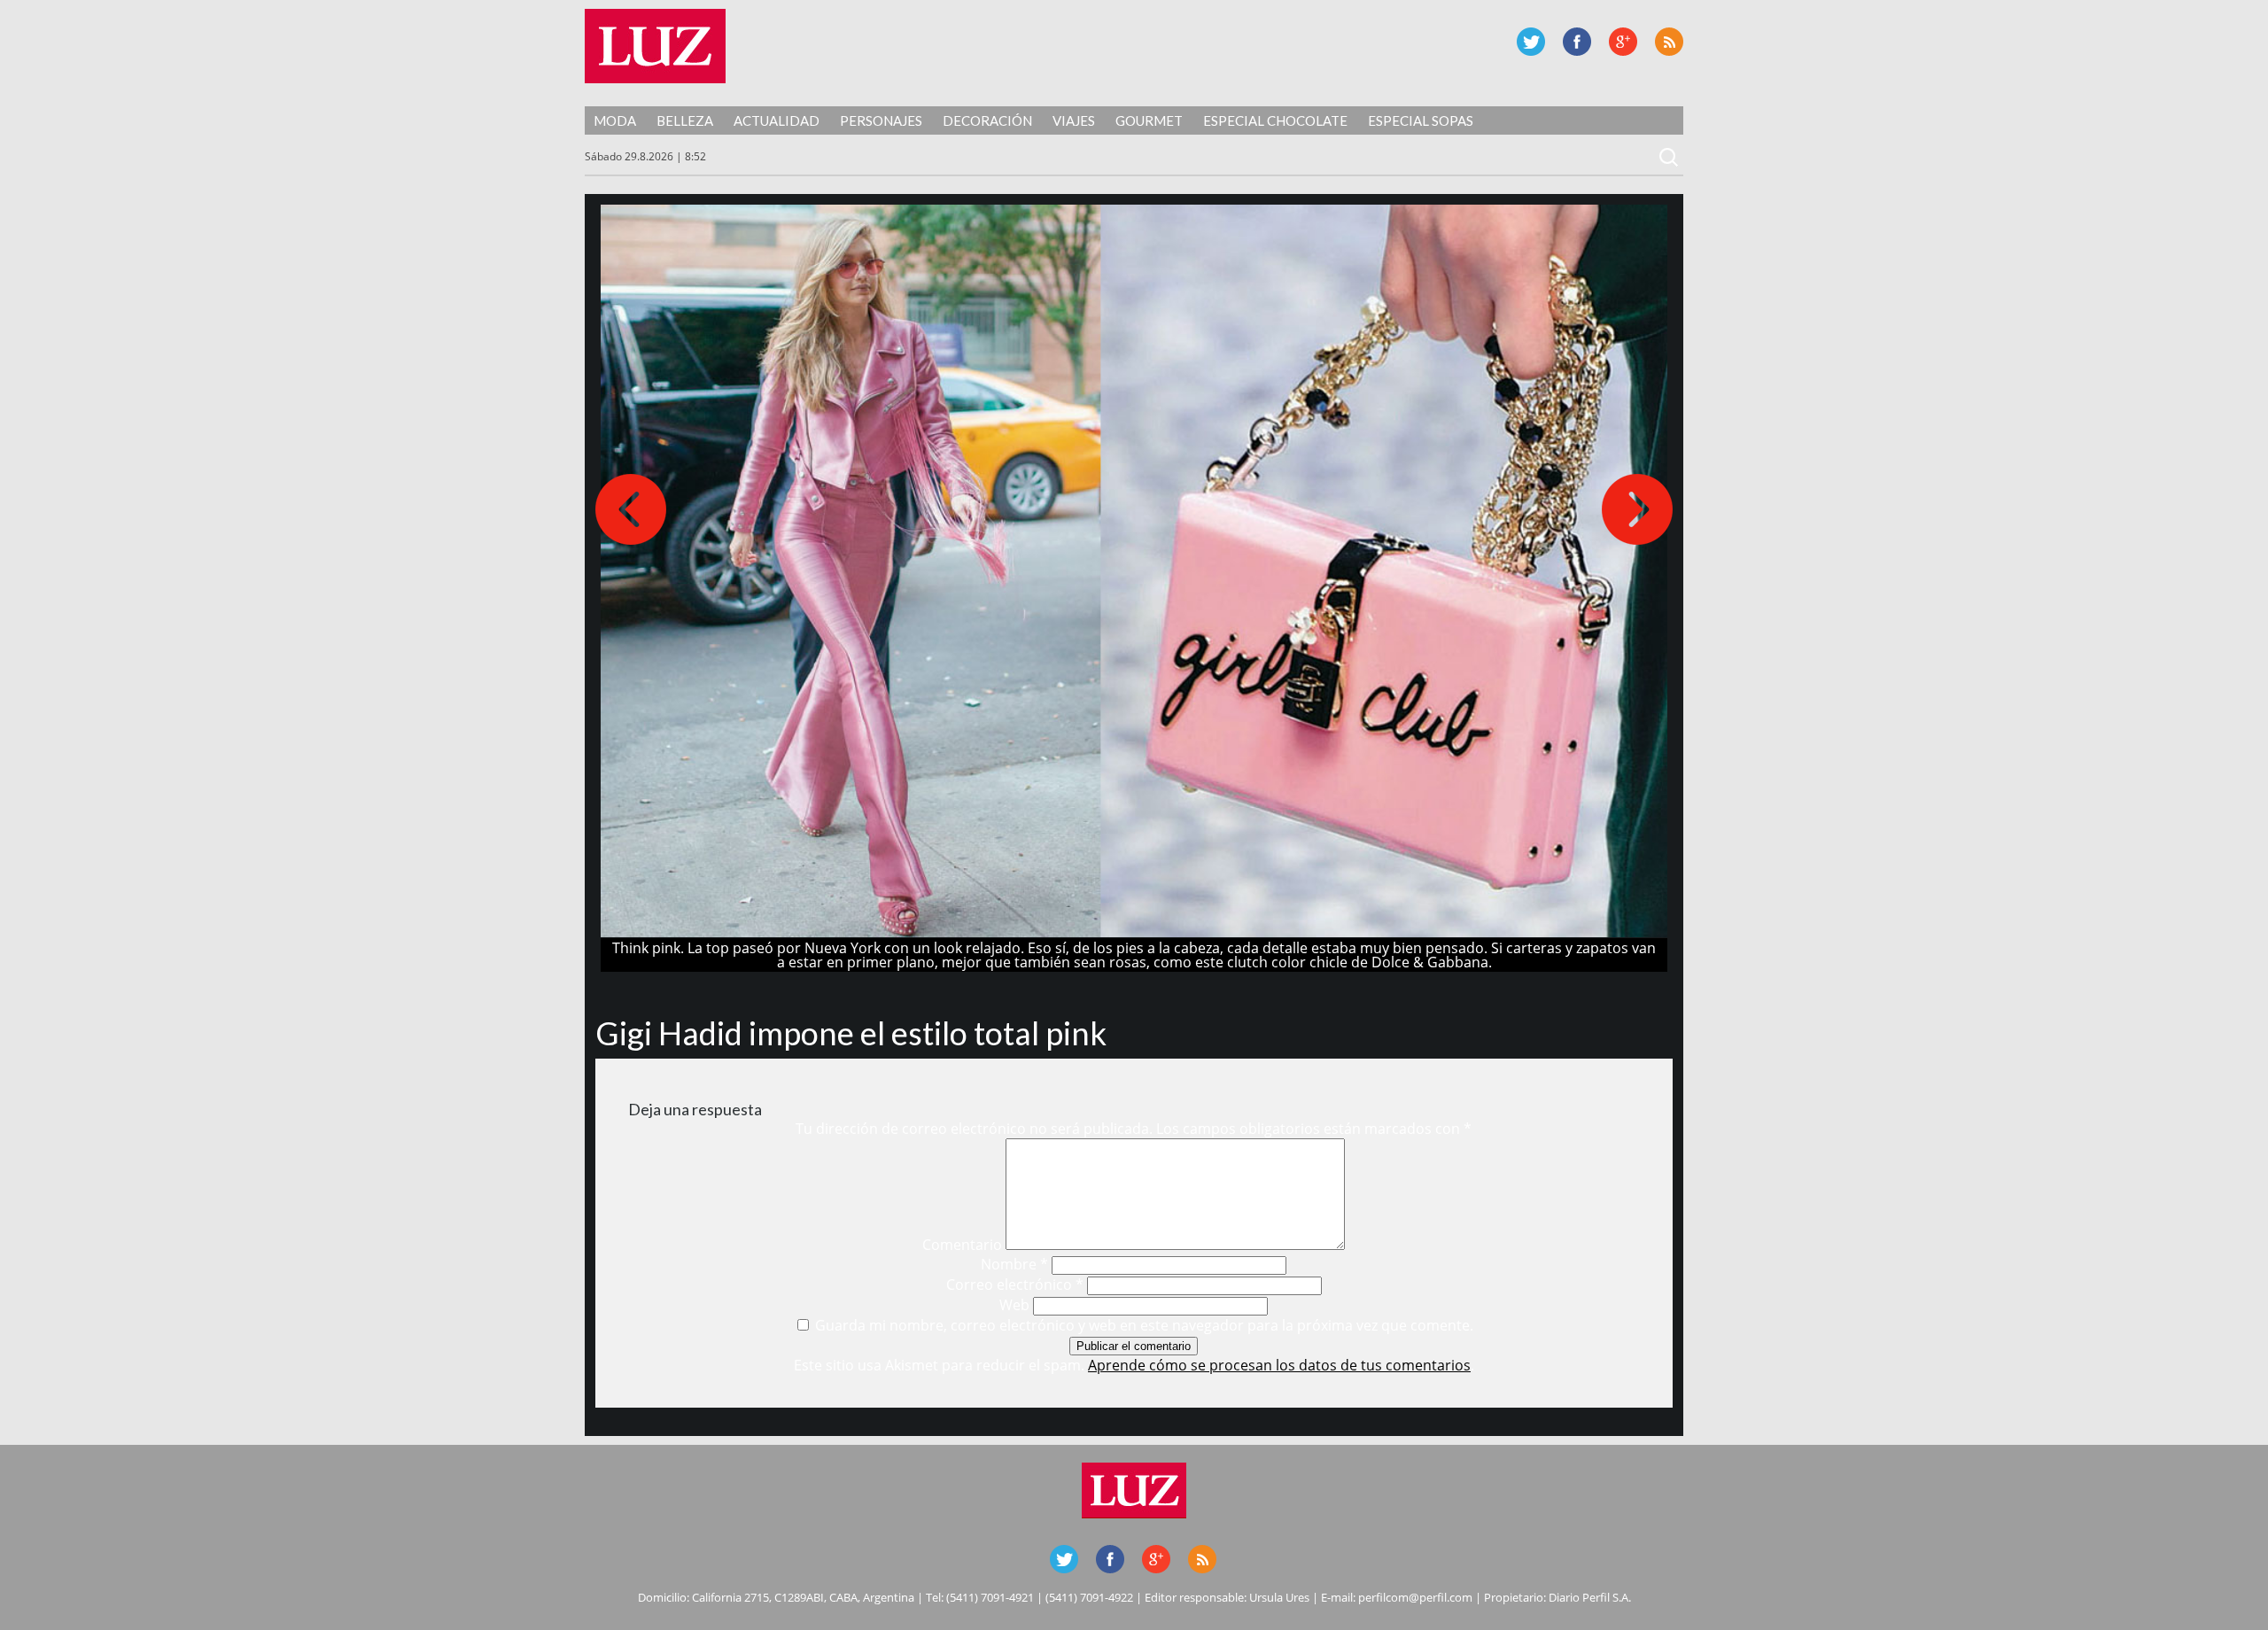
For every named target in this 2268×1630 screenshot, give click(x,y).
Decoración (987, 120)
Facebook (1577, 42)
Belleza (685, 120)
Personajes (881, 120)
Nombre (1014, 1264)
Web (1014, 1305)
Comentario (962, 1245)
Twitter (1531, 42)
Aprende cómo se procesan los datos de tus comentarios (1279, 1365)
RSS (1669, 42)
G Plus (1623, 42)
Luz (655, 46)
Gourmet (1149, 120)
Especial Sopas (1421, 120)
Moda (615, 120)
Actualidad (777, 120)
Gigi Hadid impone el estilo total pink (851, 1033)
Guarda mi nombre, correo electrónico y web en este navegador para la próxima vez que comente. (1144, 1325)
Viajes (1074, 120)
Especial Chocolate (1275, 120)
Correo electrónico (1015, 1285)
